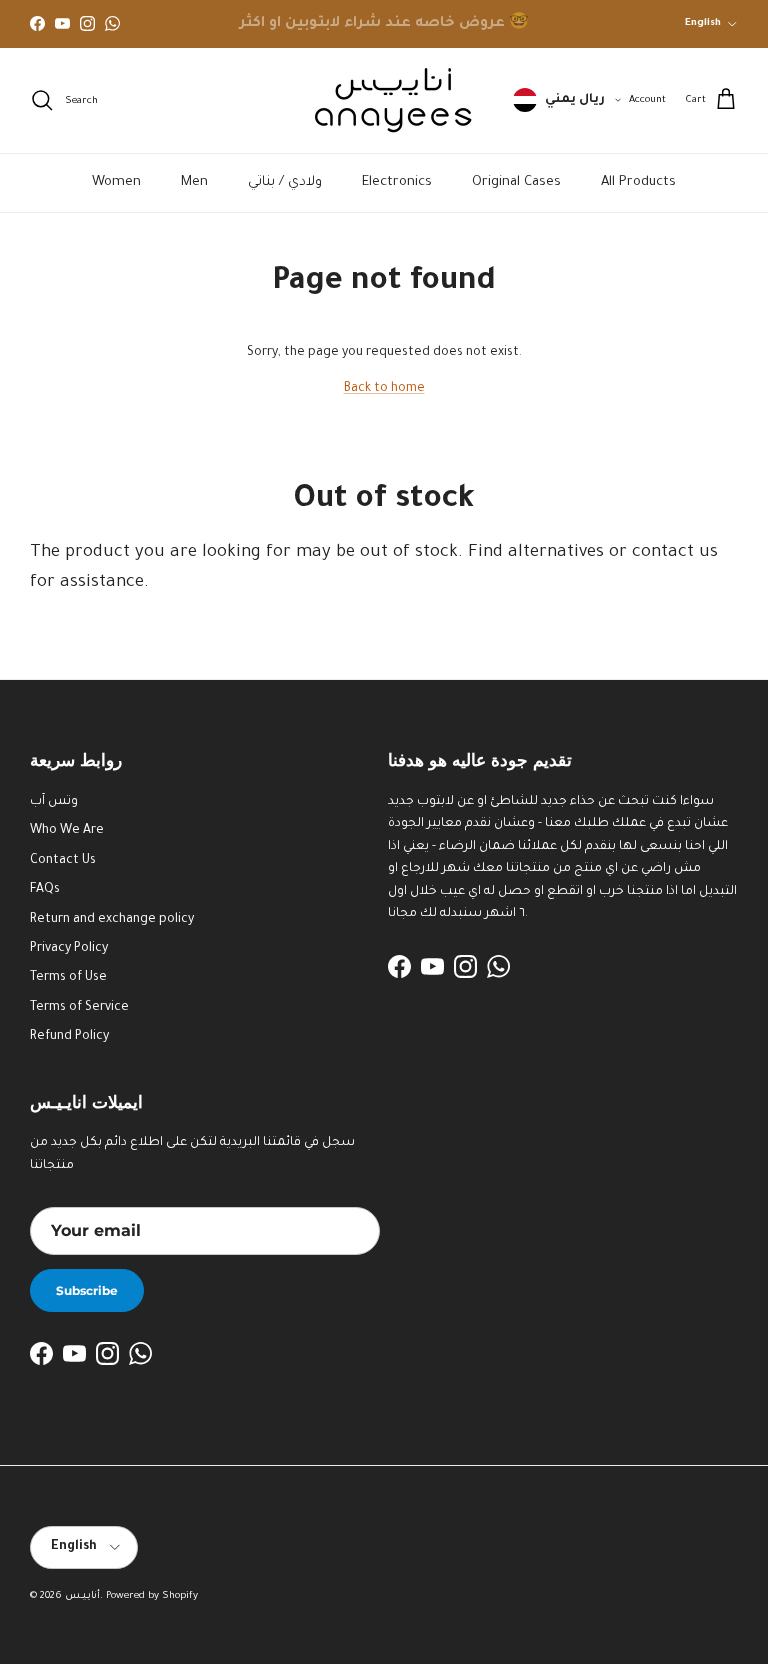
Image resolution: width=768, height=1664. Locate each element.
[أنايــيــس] (384, 100)
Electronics (397, 182)
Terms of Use (68, 978)
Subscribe (87, 1290)
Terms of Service (79, 1008)
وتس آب (54, 802)
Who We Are (67, 831)
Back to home (384, 389)
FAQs (45, 890)
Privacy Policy (69, 949)
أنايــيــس (82, 1596)
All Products (638, 182)
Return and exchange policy (112, 920)
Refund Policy (69, 1037)
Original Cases (516, 182)
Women (116, 182)
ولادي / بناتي (285, 182)
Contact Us (63, 861)
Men (194, 182)
